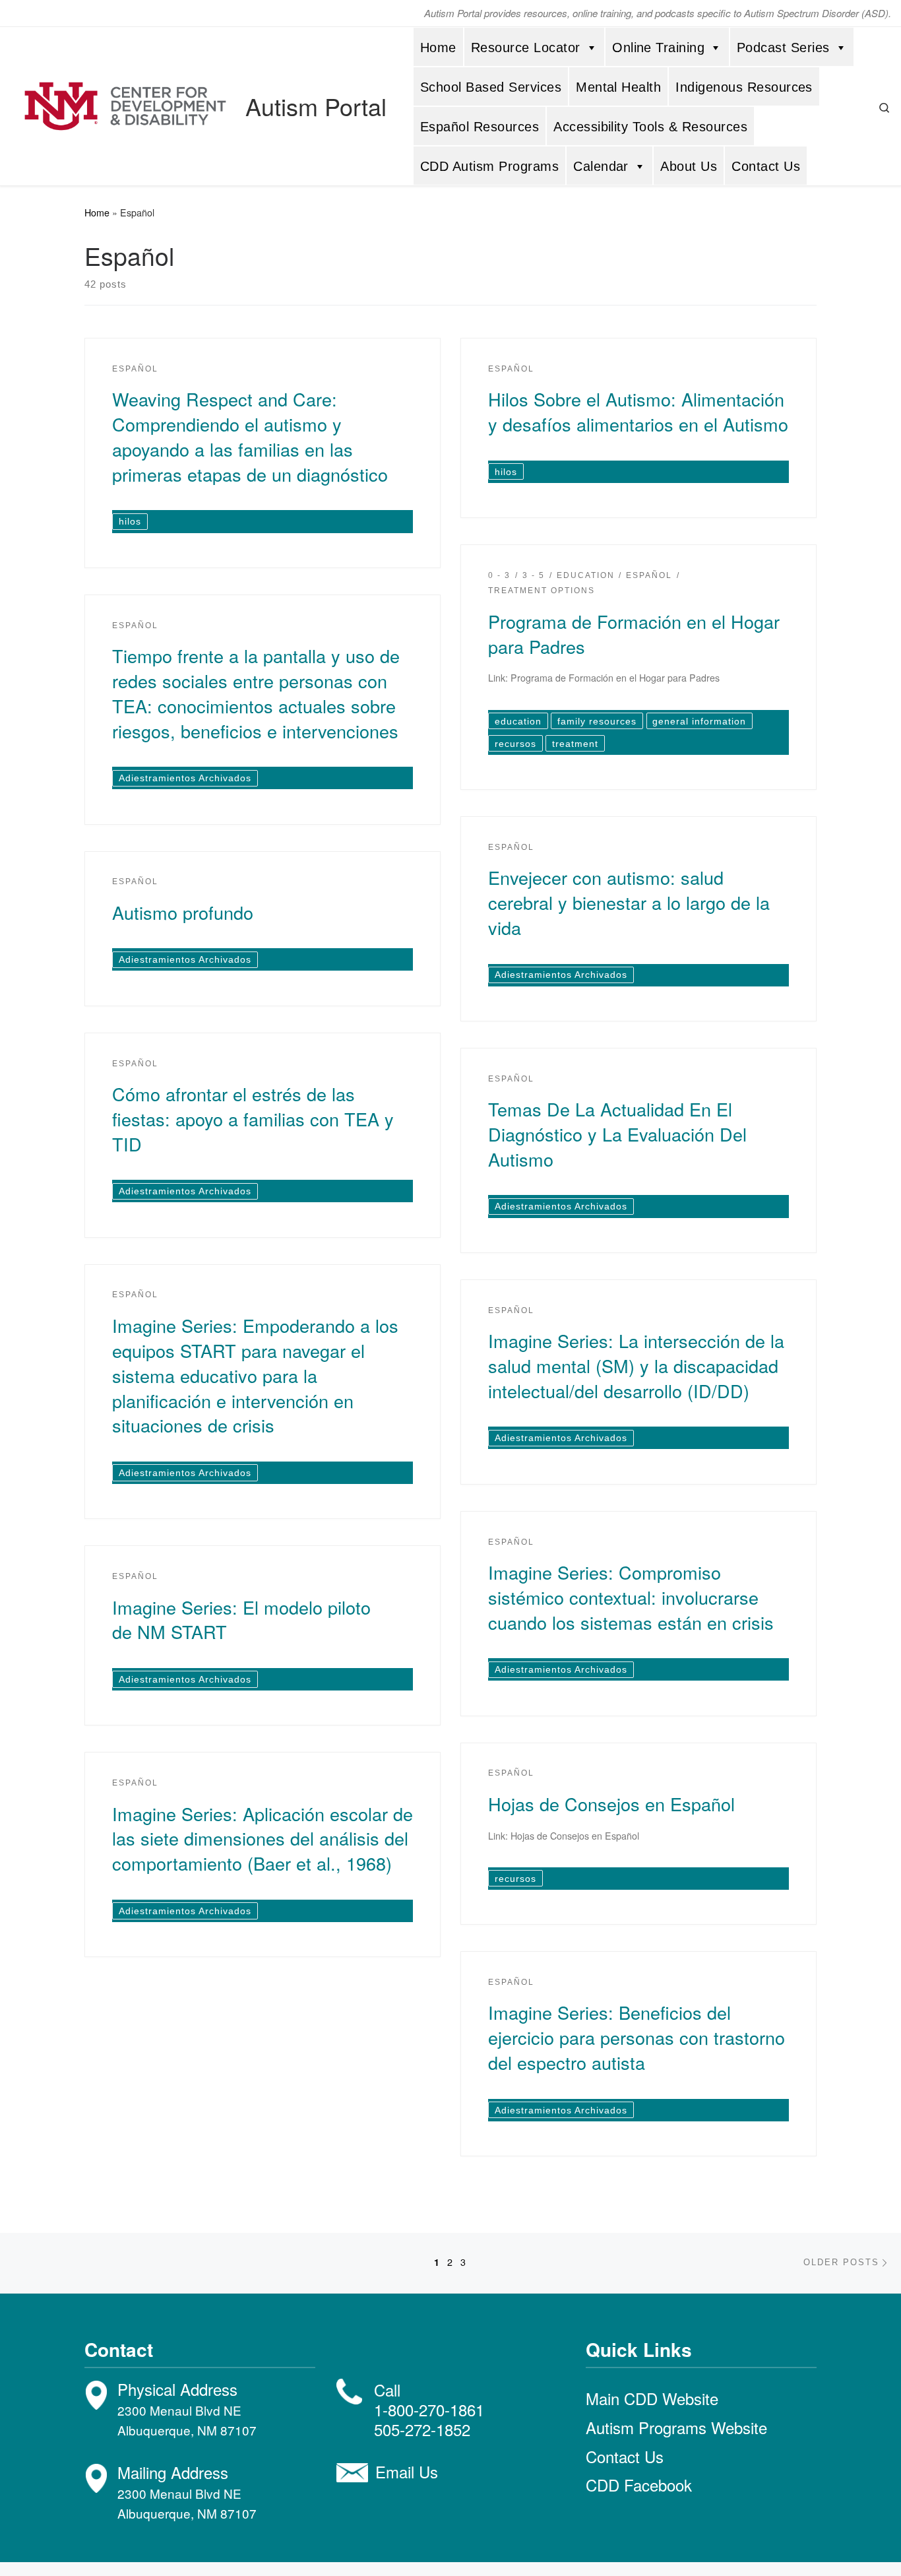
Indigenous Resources (744, 87)
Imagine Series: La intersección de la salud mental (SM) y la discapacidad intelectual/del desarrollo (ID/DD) (636, 1366)
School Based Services (491, 87)
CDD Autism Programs (489, 166)
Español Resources (480, 127)
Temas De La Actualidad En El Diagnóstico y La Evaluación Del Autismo (617, 1134)
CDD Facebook (639, 2485)
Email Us (407, 2471)
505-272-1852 (422, 2429)
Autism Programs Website (676, 2427)
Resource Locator (526, 48)
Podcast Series (783, 48)
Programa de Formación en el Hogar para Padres (634, 634)
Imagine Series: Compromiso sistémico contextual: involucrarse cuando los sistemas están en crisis (631, 1597)
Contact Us (766, 166)
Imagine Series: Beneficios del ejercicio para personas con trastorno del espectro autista (637, 2037)
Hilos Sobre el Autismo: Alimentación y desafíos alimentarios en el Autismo (638, 411)
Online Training (658, 48)
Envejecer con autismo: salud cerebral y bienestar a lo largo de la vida (629, 902)
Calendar (601, 166)
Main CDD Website (652, 2398)
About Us (689, 166)
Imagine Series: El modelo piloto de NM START (241, 1620)
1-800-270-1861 (429, 2409)
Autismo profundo (183, 912)
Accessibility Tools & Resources (650, 127)
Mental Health (618, 87)
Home (438, 48)
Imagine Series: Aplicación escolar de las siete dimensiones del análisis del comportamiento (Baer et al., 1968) (263, 1839)
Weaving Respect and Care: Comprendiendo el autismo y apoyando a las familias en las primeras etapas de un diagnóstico (250, 436)
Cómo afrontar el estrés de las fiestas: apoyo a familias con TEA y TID (253, 1119)
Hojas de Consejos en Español (611, 1804)
